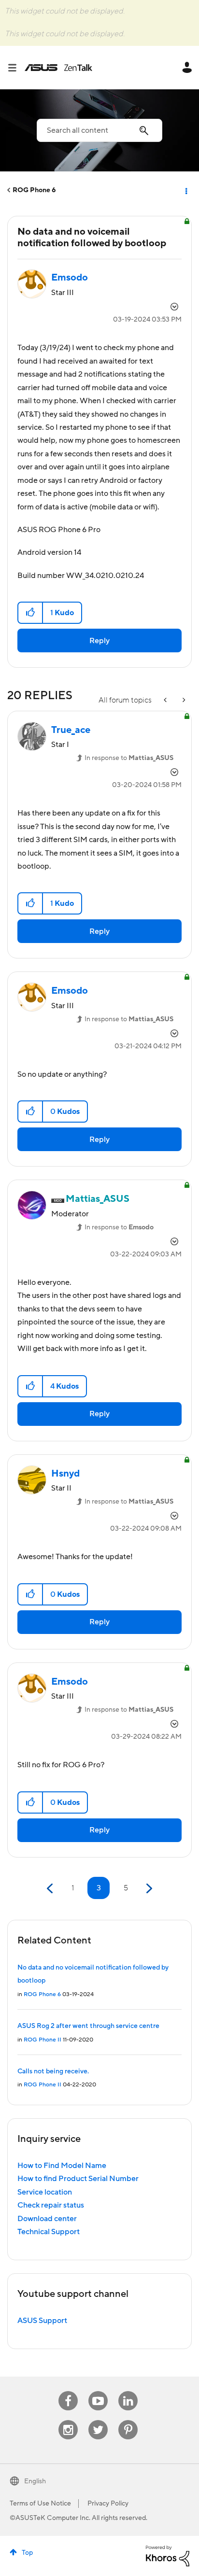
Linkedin (128, 2391)
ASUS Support (42, 2321)
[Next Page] (148, 1889)
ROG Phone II (43, 2040)
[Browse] (16, 68)
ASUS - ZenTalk (58, 68)
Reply (99, 641)
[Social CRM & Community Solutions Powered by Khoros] (168, 2555)
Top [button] (27, 2553)
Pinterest (128, 2420)
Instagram (68, 2420)
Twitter (98, 2420)
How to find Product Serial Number (78, 2179)
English (35, 2481)
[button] (31, 613)
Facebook (68, 2391)
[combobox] (99, 130)
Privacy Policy (108, 2504)
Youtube (98, 2391)
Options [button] (185, 190)
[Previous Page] (51, 1889)
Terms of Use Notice (40, 2504)
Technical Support (49, 2232)
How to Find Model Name (62, 2166)
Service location (45, 2192)
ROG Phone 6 (34, 190)
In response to (129, 758)
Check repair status (51, 2205)
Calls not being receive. (53, 2071)
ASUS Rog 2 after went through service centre (88, 2026)
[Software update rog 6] (183, 700)
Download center (47, 2219)
